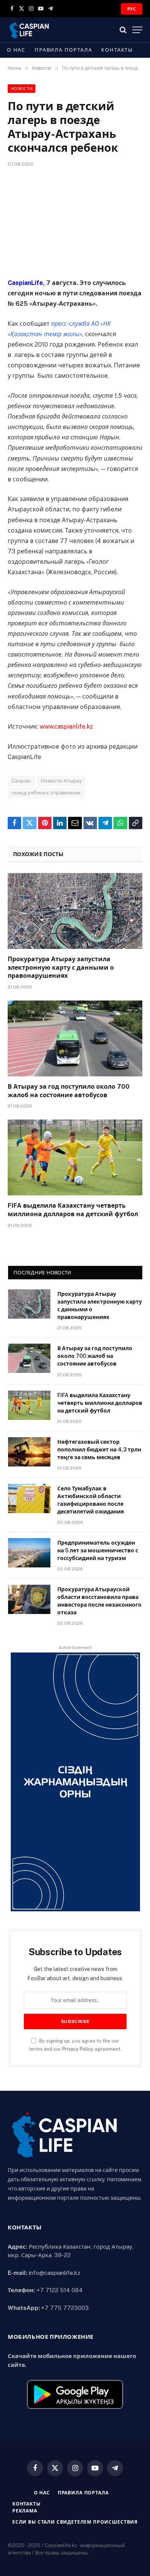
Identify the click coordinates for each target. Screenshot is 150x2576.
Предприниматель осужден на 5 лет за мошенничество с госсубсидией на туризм (98, 1550)
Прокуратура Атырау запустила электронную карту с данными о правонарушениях (61, 968)
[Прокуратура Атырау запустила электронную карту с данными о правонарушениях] (75, 911)
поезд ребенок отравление (46, 793)
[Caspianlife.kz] (29, 30)
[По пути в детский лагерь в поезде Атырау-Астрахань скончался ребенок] (75, 221)
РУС (132, 9)
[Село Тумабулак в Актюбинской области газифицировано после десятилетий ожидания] (29, 1498)
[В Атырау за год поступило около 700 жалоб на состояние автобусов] (75, 1038)
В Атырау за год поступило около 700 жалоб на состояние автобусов (95, 1356)
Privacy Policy (78, 2049)
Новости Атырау (61, 781)
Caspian (21, 781)
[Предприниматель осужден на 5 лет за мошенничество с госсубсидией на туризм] (29, 1553)
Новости (22, 89)
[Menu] (137, 30)
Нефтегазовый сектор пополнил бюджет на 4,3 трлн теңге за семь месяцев (99, 1450)
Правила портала (63, 50)
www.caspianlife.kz (66, 727)
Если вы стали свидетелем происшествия (75, 2522)
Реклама (25, 2511)
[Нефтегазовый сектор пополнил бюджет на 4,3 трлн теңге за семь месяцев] (29, 1452)
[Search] (123, 30)
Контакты (117, 50)
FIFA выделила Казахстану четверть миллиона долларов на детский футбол (100, 1403)
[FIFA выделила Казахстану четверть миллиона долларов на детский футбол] (75, 1157)
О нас (16, 50)
